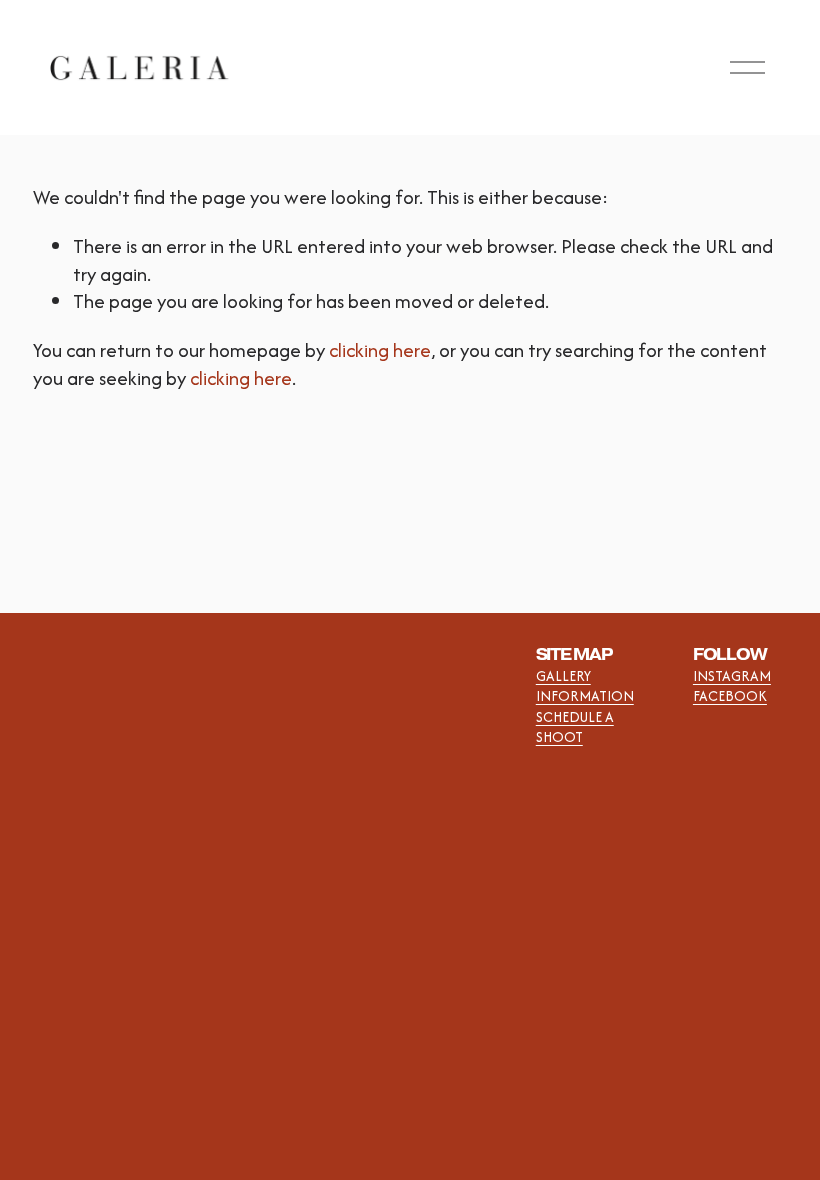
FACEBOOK (730, 696)
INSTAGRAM (732, 676)
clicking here (380, 350)
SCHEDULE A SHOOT (575, 727)
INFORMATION (585, 696)
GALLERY (563, 676)
